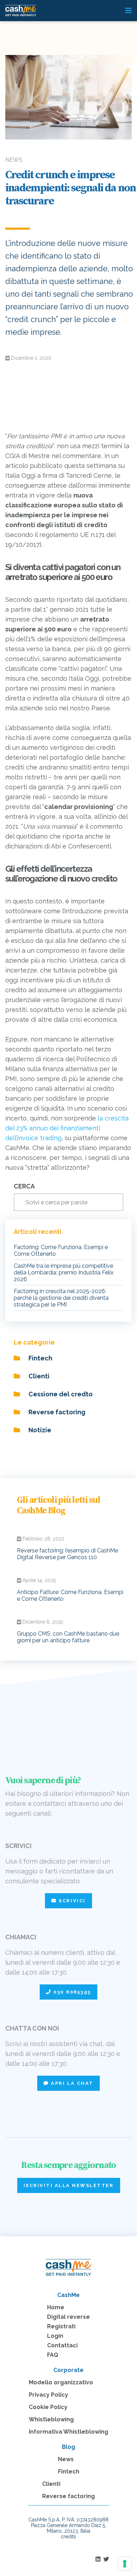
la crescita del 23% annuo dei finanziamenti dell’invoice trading (67, 1128)
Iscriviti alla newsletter (69, 2185)
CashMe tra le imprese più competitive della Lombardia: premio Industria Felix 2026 (64, 1272)
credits (68, 2537)
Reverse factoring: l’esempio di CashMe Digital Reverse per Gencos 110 (67, 1554)
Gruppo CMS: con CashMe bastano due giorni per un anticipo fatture (68, 1637)
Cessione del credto (60, 1394)
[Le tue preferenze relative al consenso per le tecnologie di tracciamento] (125, 2564)
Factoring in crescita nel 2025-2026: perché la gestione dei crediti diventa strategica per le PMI (61, 1298)
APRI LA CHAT (71, 2083)
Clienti (38, 1376)
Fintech (40, 1358)
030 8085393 (71, 1992)
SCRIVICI (71, 1901)
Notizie (39, 1430)
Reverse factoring (56, 1412)
